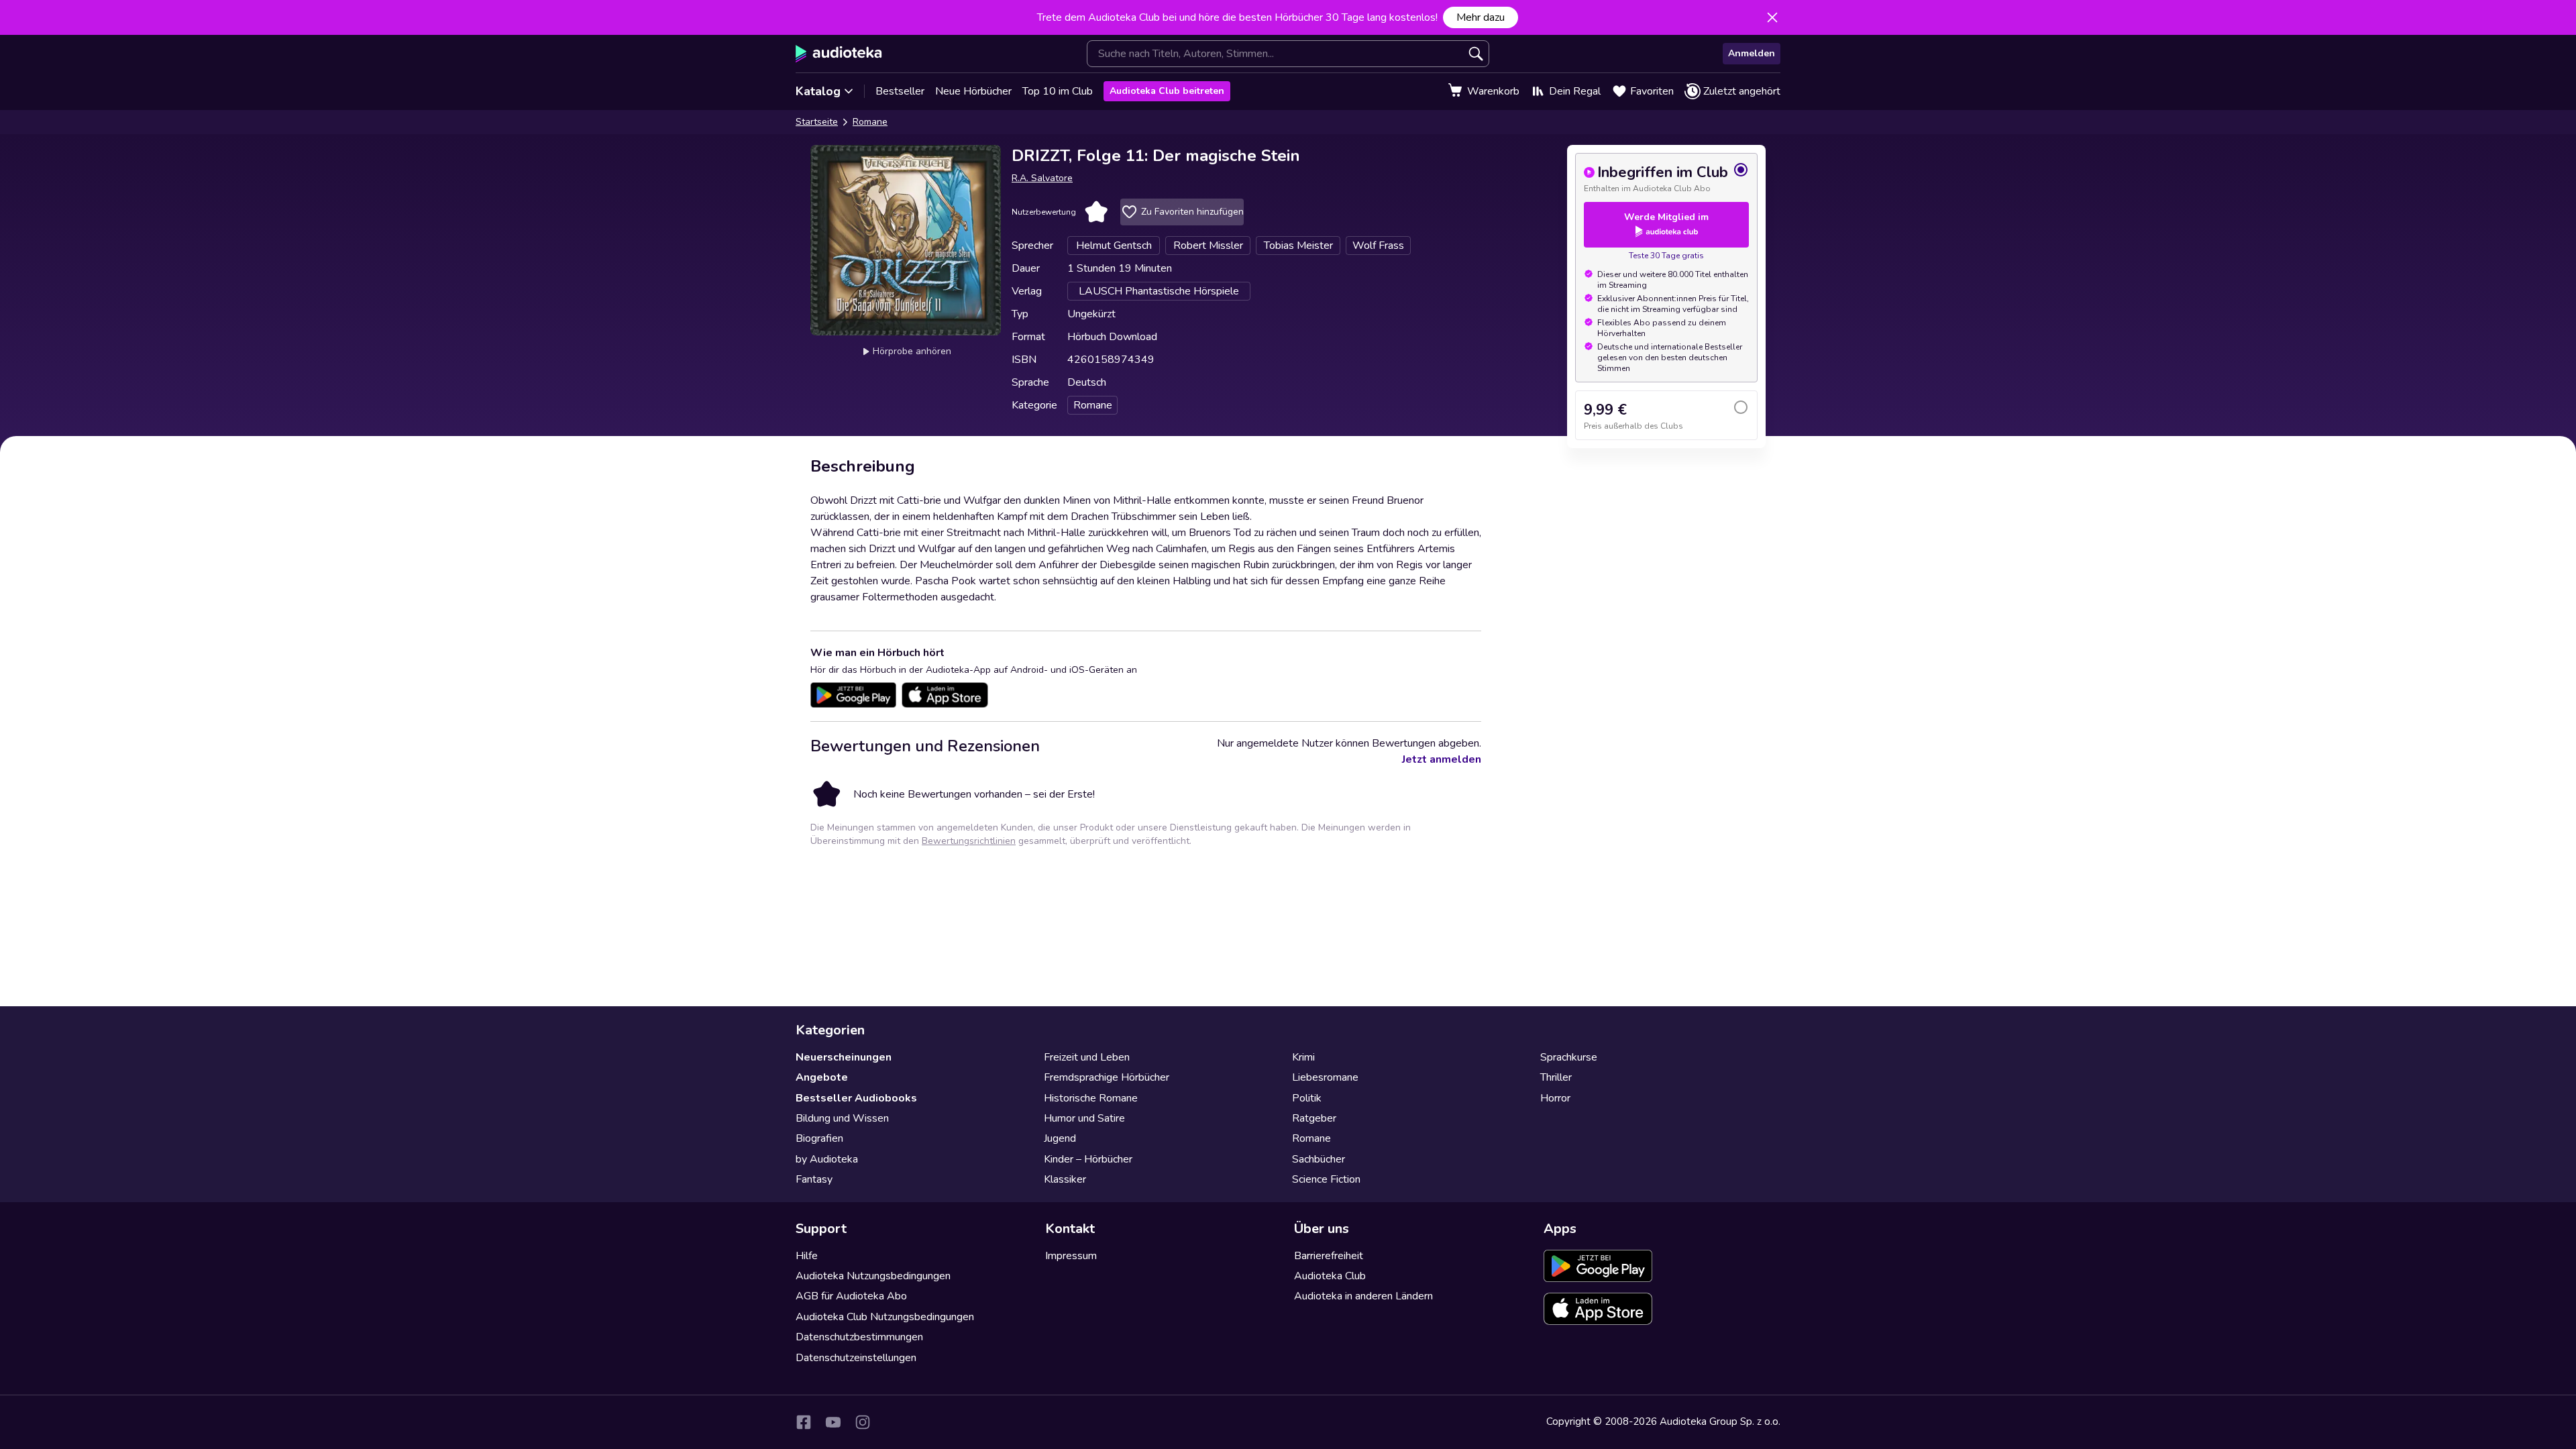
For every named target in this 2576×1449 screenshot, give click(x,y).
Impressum (1071, 1256)
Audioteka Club (1330, 1276)
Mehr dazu (1481, 17)
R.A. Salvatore (1042, 178)
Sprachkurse (1569, 1057)
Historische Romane (1091, 1098)
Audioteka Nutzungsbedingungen (873, 1276)
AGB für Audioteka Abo (851, 1296)
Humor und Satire (1084, 1118)
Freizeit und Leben (1087, 1057)
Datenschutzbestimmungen (859, 1337)
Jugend (1060, 1138)
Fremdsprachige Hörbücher (1107, 1077)
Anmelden (1752, 53)
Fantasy (814, 1179)
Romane (870, 122)
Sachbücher (1319, 1159)
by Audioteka (827, 1159)
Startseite (817, 122)
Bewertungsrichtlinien (969, 841)
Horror (1555, 1098)
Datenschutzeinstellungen (856, 1358)
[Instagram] (863, 1422)
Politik (1307, 1098)
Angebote (822, 1077)
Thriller (1556, 1077)
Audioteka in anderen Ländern (1363, 1296)
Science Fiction (1326, 1179)
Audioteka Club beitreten (1167, 91)
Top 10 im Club (1058, 91)
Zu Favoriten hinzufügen (1192, 212)
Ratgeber (1314, 1118)
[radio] (1666, 178)
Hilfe (807, 1256)
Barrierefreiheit (1329, 1256)
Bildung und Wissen (842, 1118)
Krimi (1303, 1057)
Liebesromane (1325, 1077)
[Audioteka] (839, 54)
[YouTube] (833, 1422)
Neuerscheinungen (844, 1057)
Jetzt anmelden (1442, 759)
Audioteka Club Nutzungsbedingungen (885, 1317)
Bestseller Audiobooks (856, 1098)
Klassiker (1065, 1179)
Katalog (818, 91)
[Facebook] (804, 1422)
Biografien (819, 1138)
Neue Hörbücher (973, 91)
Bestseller (900, 91)
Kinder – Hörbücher (1088, 1159)
